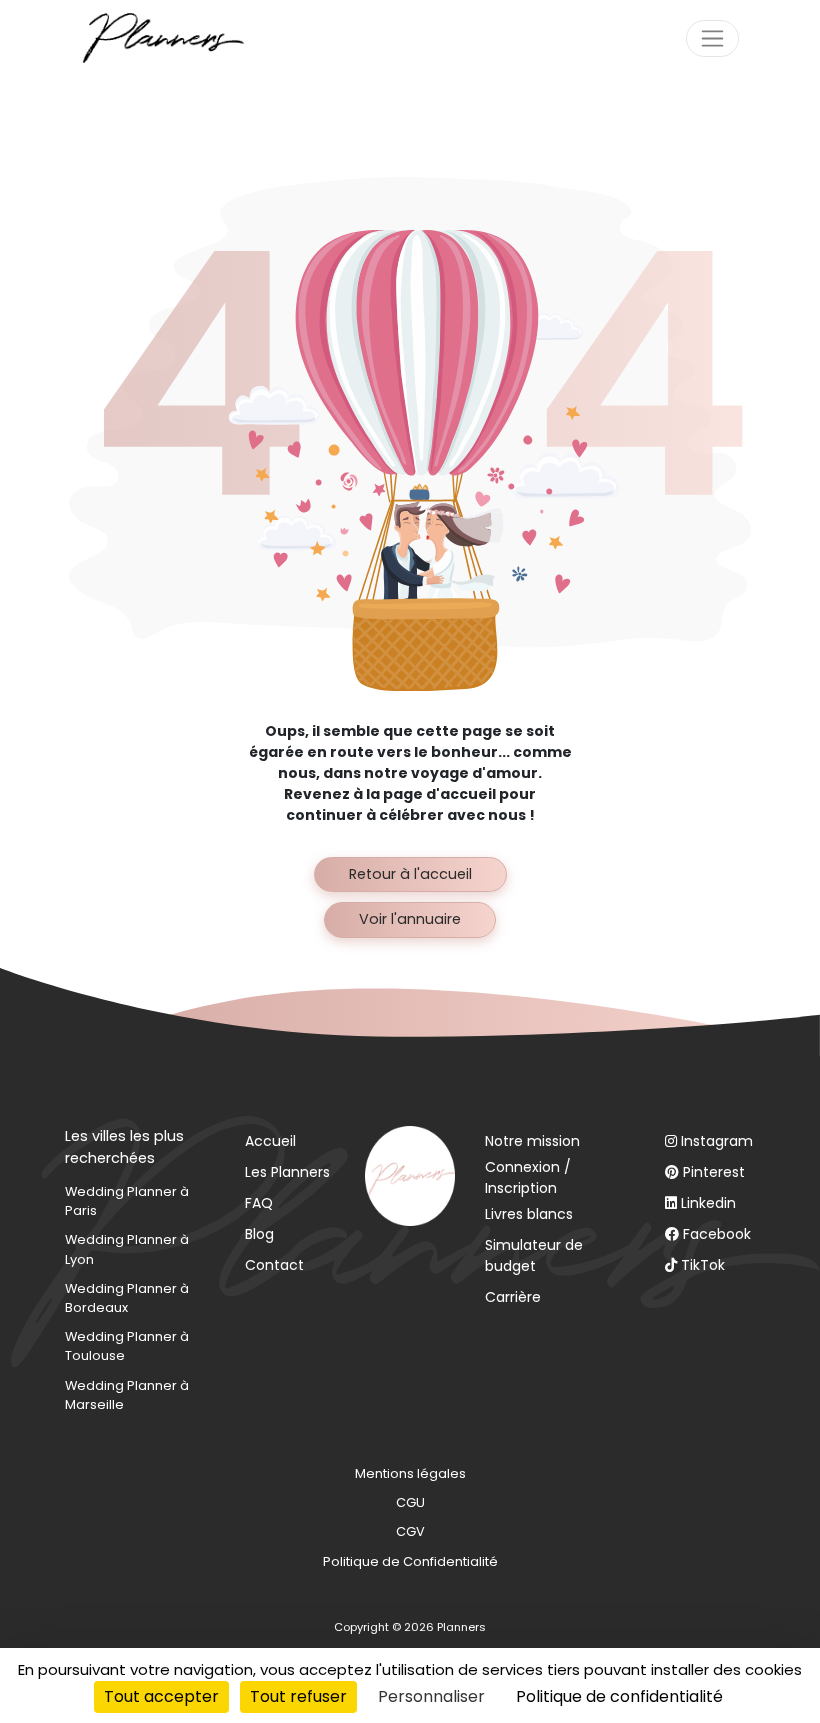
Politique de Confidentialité (410, 1561)
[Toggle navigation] (712, 38)
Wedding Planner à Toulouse (127, 1346)
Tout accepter (161, 1696)
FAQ (259, 1203)
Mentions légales (410, 1473)
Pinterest (714, 1172)
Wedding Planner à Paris (127, 1201)
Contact (274, 1265)
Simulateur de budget (534, 1255)
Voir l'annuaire (410, 919)
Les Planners (287, 1172)
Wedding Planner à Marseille (127, 1395)
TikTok (703, 1265)
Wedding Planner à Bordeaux (127, 1298)
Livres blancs (529, 1214)
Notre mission (532, 1141)
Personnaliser (431, 1696)
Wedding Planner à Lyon (127, 1249)
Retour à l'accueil (410, 874)
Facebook (717, 1234)
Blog (259, 1234)
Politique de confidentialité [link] (619, 1696)
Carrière (513, 1297)
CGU (410, 1502)
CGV (410, 1531)
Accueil (270, 1141)
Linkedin (708, 1203)
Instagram (717, 1141)
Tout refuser (298, 1696)
